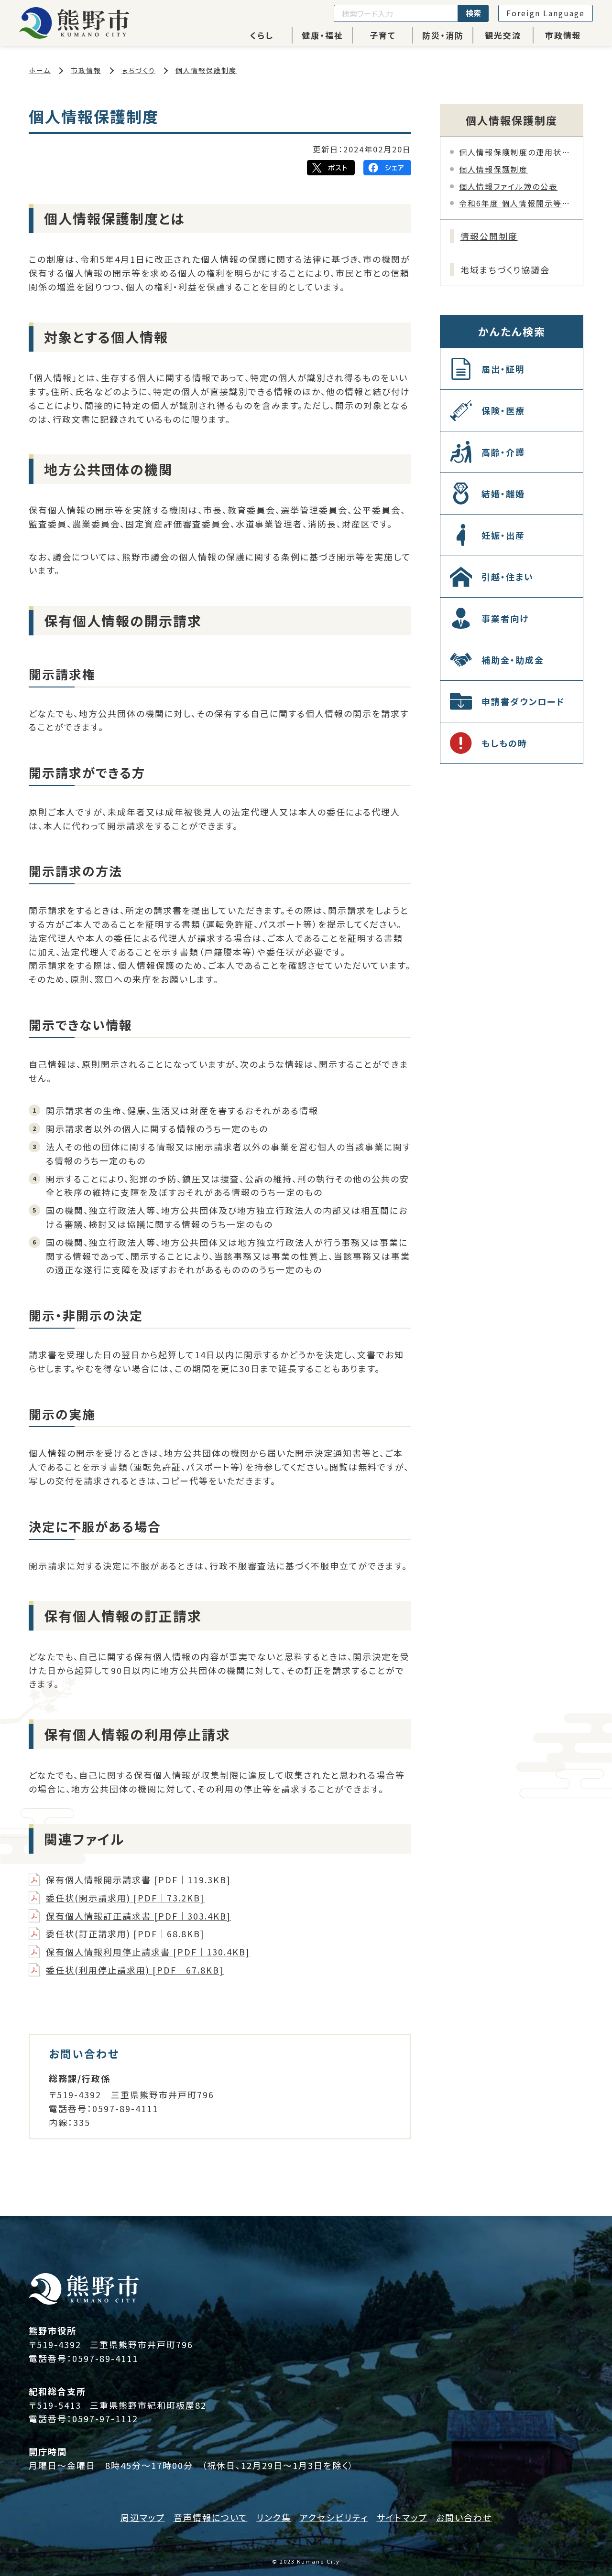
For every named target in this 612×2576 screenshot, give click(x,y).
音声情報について (211, 2517)
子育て (383, 35)
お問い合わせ (464, 2517)
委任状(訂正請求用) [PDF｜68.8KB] (125, 1933)
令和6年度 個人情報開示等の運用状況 (516, 203)
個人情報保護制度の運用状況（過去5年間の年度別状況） (516, 152)
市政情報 (563, 35)
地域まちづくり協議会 (505, 269)
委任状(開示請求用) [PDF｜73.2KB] (125, 1898)
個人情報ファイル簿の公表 (508, 186)
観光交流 (503, 35)
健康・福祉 (322, 35)
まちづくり (138, 70)
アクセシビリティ (334, 2517)
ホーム (40, 70)
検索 (473, 13)
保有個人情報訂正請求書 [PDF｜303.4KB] (138, 1916)
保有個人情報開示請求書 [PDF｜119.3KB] (138, 1879)
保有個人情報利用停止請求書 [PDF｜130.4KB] (148, 1952)
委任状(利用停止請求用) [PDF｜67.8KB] (135, 1970)
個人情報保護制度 (206, 70)
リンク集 (274, 2517)
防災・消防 (443, 35)
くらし (262, 35)
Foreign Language (546, 13)
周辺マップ (143, 2517)
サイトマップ (402, 2517)
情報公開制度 (489, 236)
